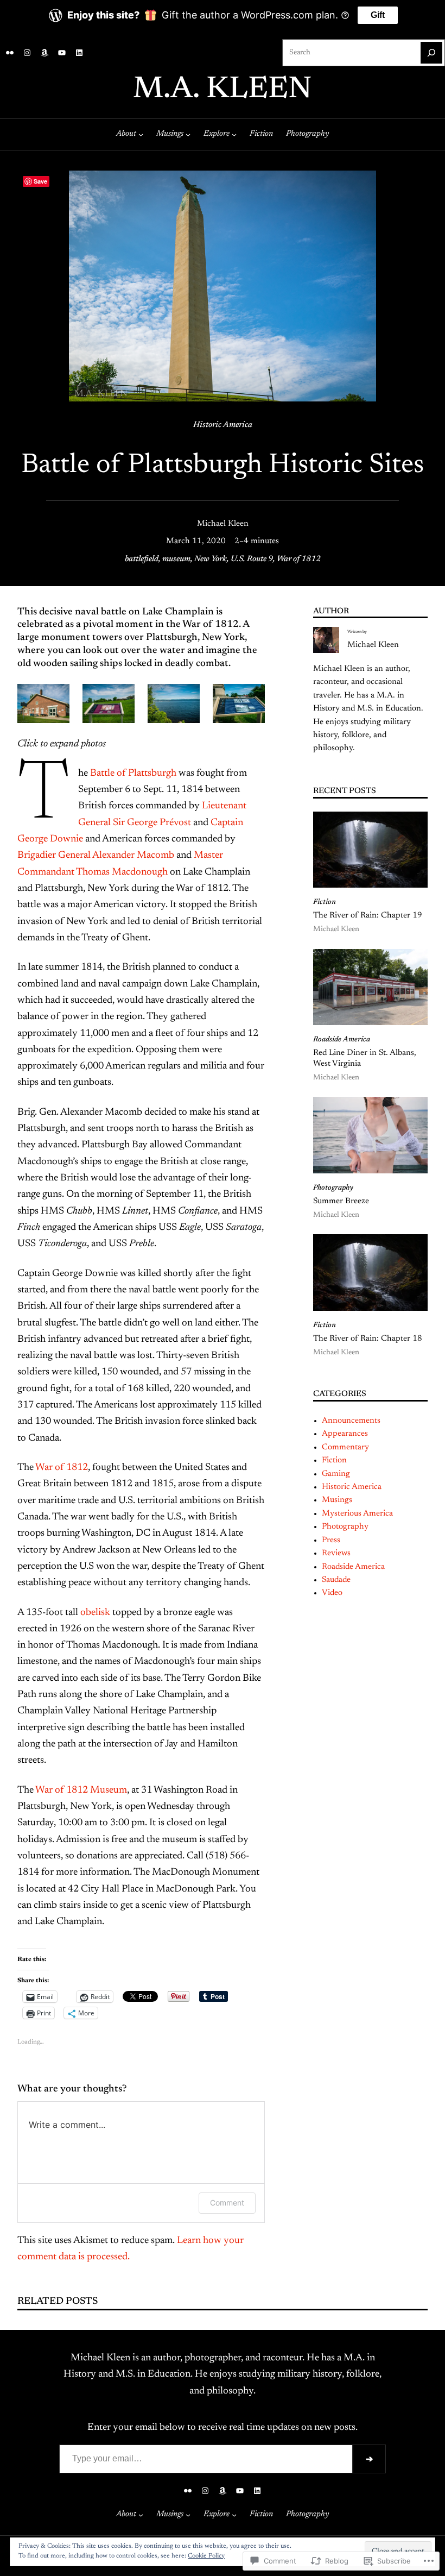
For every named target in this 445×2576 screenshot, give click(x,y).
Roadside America (342, 1040)
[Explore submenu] (234, 134)
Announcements (351, 1421)
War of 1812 (299, 559)
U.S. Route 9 (252, 559)
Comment (227, 2203)
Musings (337, 1500)
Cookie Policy (206, 2556)
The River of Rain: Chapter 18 (368, 1339)
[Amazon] (44, 53)
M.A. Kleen (223, 90)
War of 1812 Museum (81, 1790)
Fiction (325, 902)
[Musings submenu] (188, 134)
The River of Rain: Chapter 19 (368, 916)
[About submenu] (141, 134)
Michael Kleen (223, 524)
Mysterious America (357, 1514)
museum (176, 559)
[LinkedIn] (79, 53)
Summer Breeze (341, 1201)
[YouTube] (62, 53)
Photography (333, 1188)
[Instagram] (27, 53)
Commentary (345, 1447)
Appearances (345, 1434)
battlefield (142, 559)
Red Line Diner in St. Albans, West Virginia (365, 1058)
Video (332, 1593)
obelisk (95, 1613)
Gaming (336, 1474)
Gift (378, 15)
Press (331, 1540)
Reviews (336, 1553)
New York (211, 559)
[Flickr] (10, 53)
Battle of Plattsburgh (133, 774)
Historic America (223, 425)
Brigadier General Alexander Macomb (96, 856)
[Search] (431, 53)
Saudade (336, 1580)
